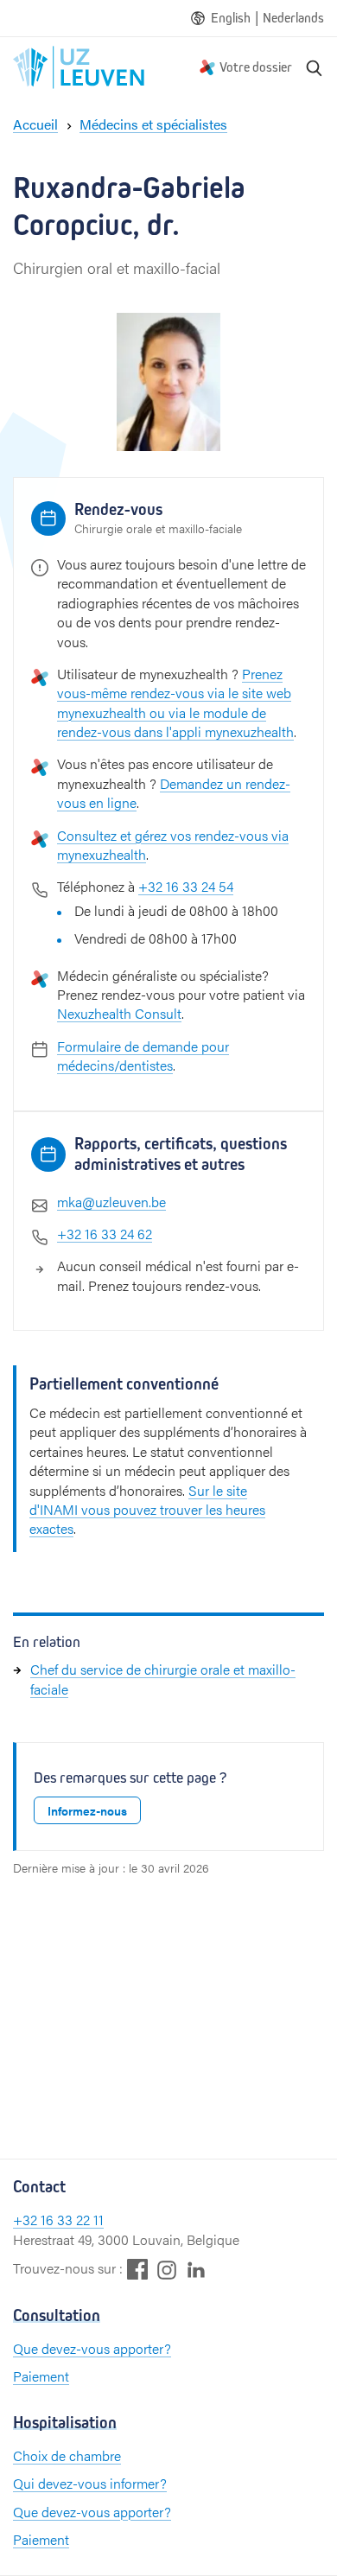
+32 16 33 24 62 (105, 1234)
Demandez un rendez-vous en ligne (174, 793)
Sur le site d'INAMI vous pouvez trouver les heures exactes (147, 1510)
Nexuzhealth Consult (119, 1013)
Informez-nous (87, 1810)
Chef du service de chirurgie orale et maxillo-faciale (163, 1679)
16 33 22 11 (72, 2220)
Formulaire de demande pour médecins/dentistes (143, 1056)
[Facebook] (137, 2269)
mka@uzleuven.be (111, 1202)
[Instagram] (167, 2270)
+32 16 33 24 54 (186, 886)
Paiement (41, 2376)
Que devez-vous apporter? (92, 2348)
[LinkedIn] (196, 2269)
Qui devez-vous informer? (90, 2483)
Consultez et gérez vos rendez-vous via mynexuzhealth (173, 845)
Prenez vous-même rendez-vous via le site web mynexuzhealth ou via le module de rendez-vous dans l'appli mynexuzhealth (175, 703)
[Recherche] (315, 67)
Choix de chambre (67, 2455)
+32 (27, 2220)
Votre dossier (256, 67)
